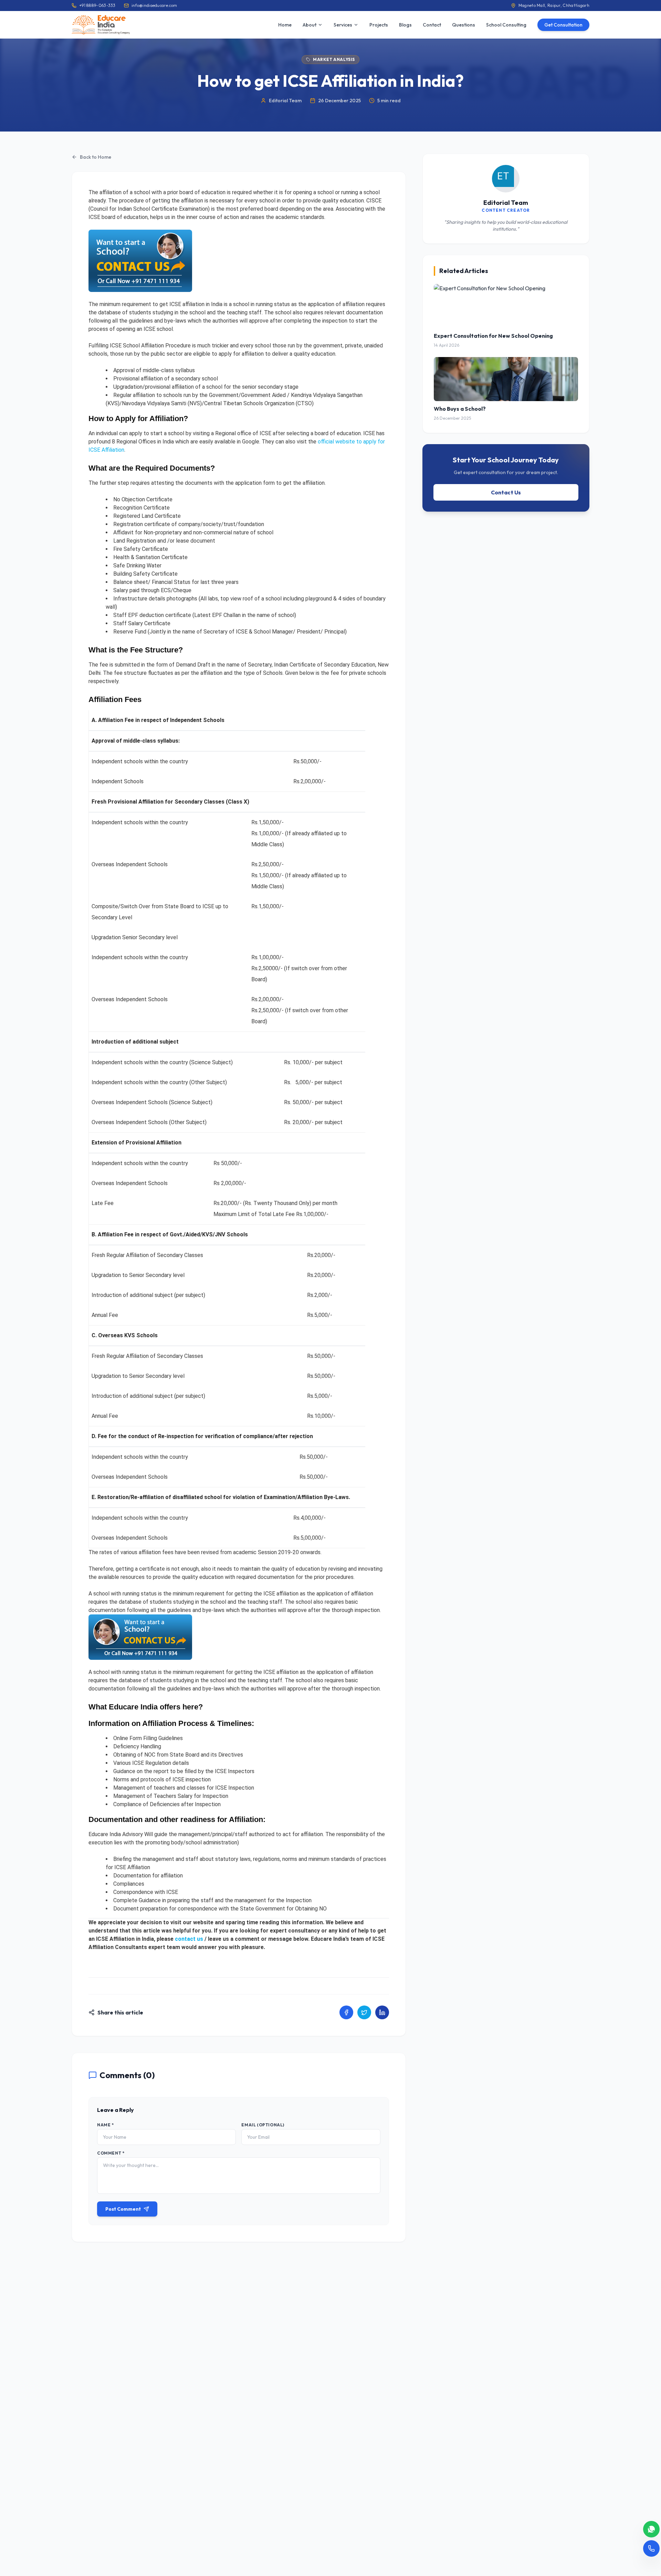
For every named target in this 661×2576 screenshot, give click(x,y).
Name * (106, 2125)
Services (343, 25)
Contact (432, 25)
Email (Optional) (263, 2125)
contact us (189, 1939)
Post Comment (123, 2209)
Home (285, 25)
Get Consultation (563, 25)
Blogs (405, 25)
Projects (379, 25)
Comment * (111, 2153)
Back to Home (96, 157)
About (309, 25)
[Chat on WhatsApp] (651, 2529)
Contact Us (506, 492)
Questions (464, 25)
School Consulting (506, 25)
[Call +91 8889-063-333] (651, 2548)
